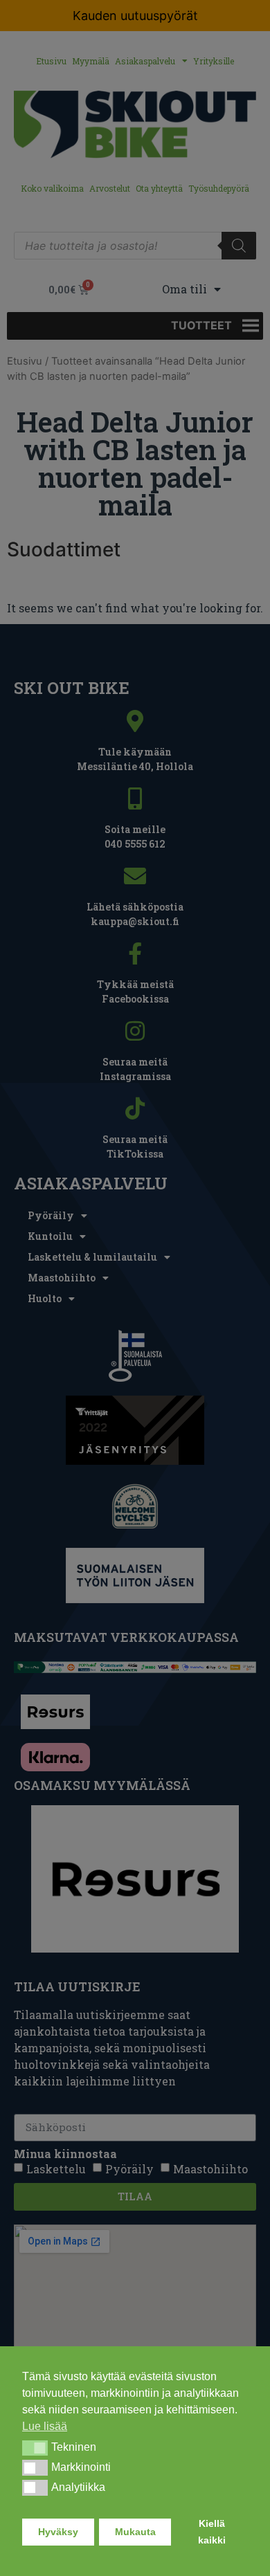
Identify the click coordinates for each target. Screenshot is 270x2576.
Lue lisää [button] (45, 2426)
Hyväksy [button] (58, 2532)
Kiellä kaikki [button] (212, 2532)
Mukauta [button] (135, 2532)
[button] (35, 2448)
